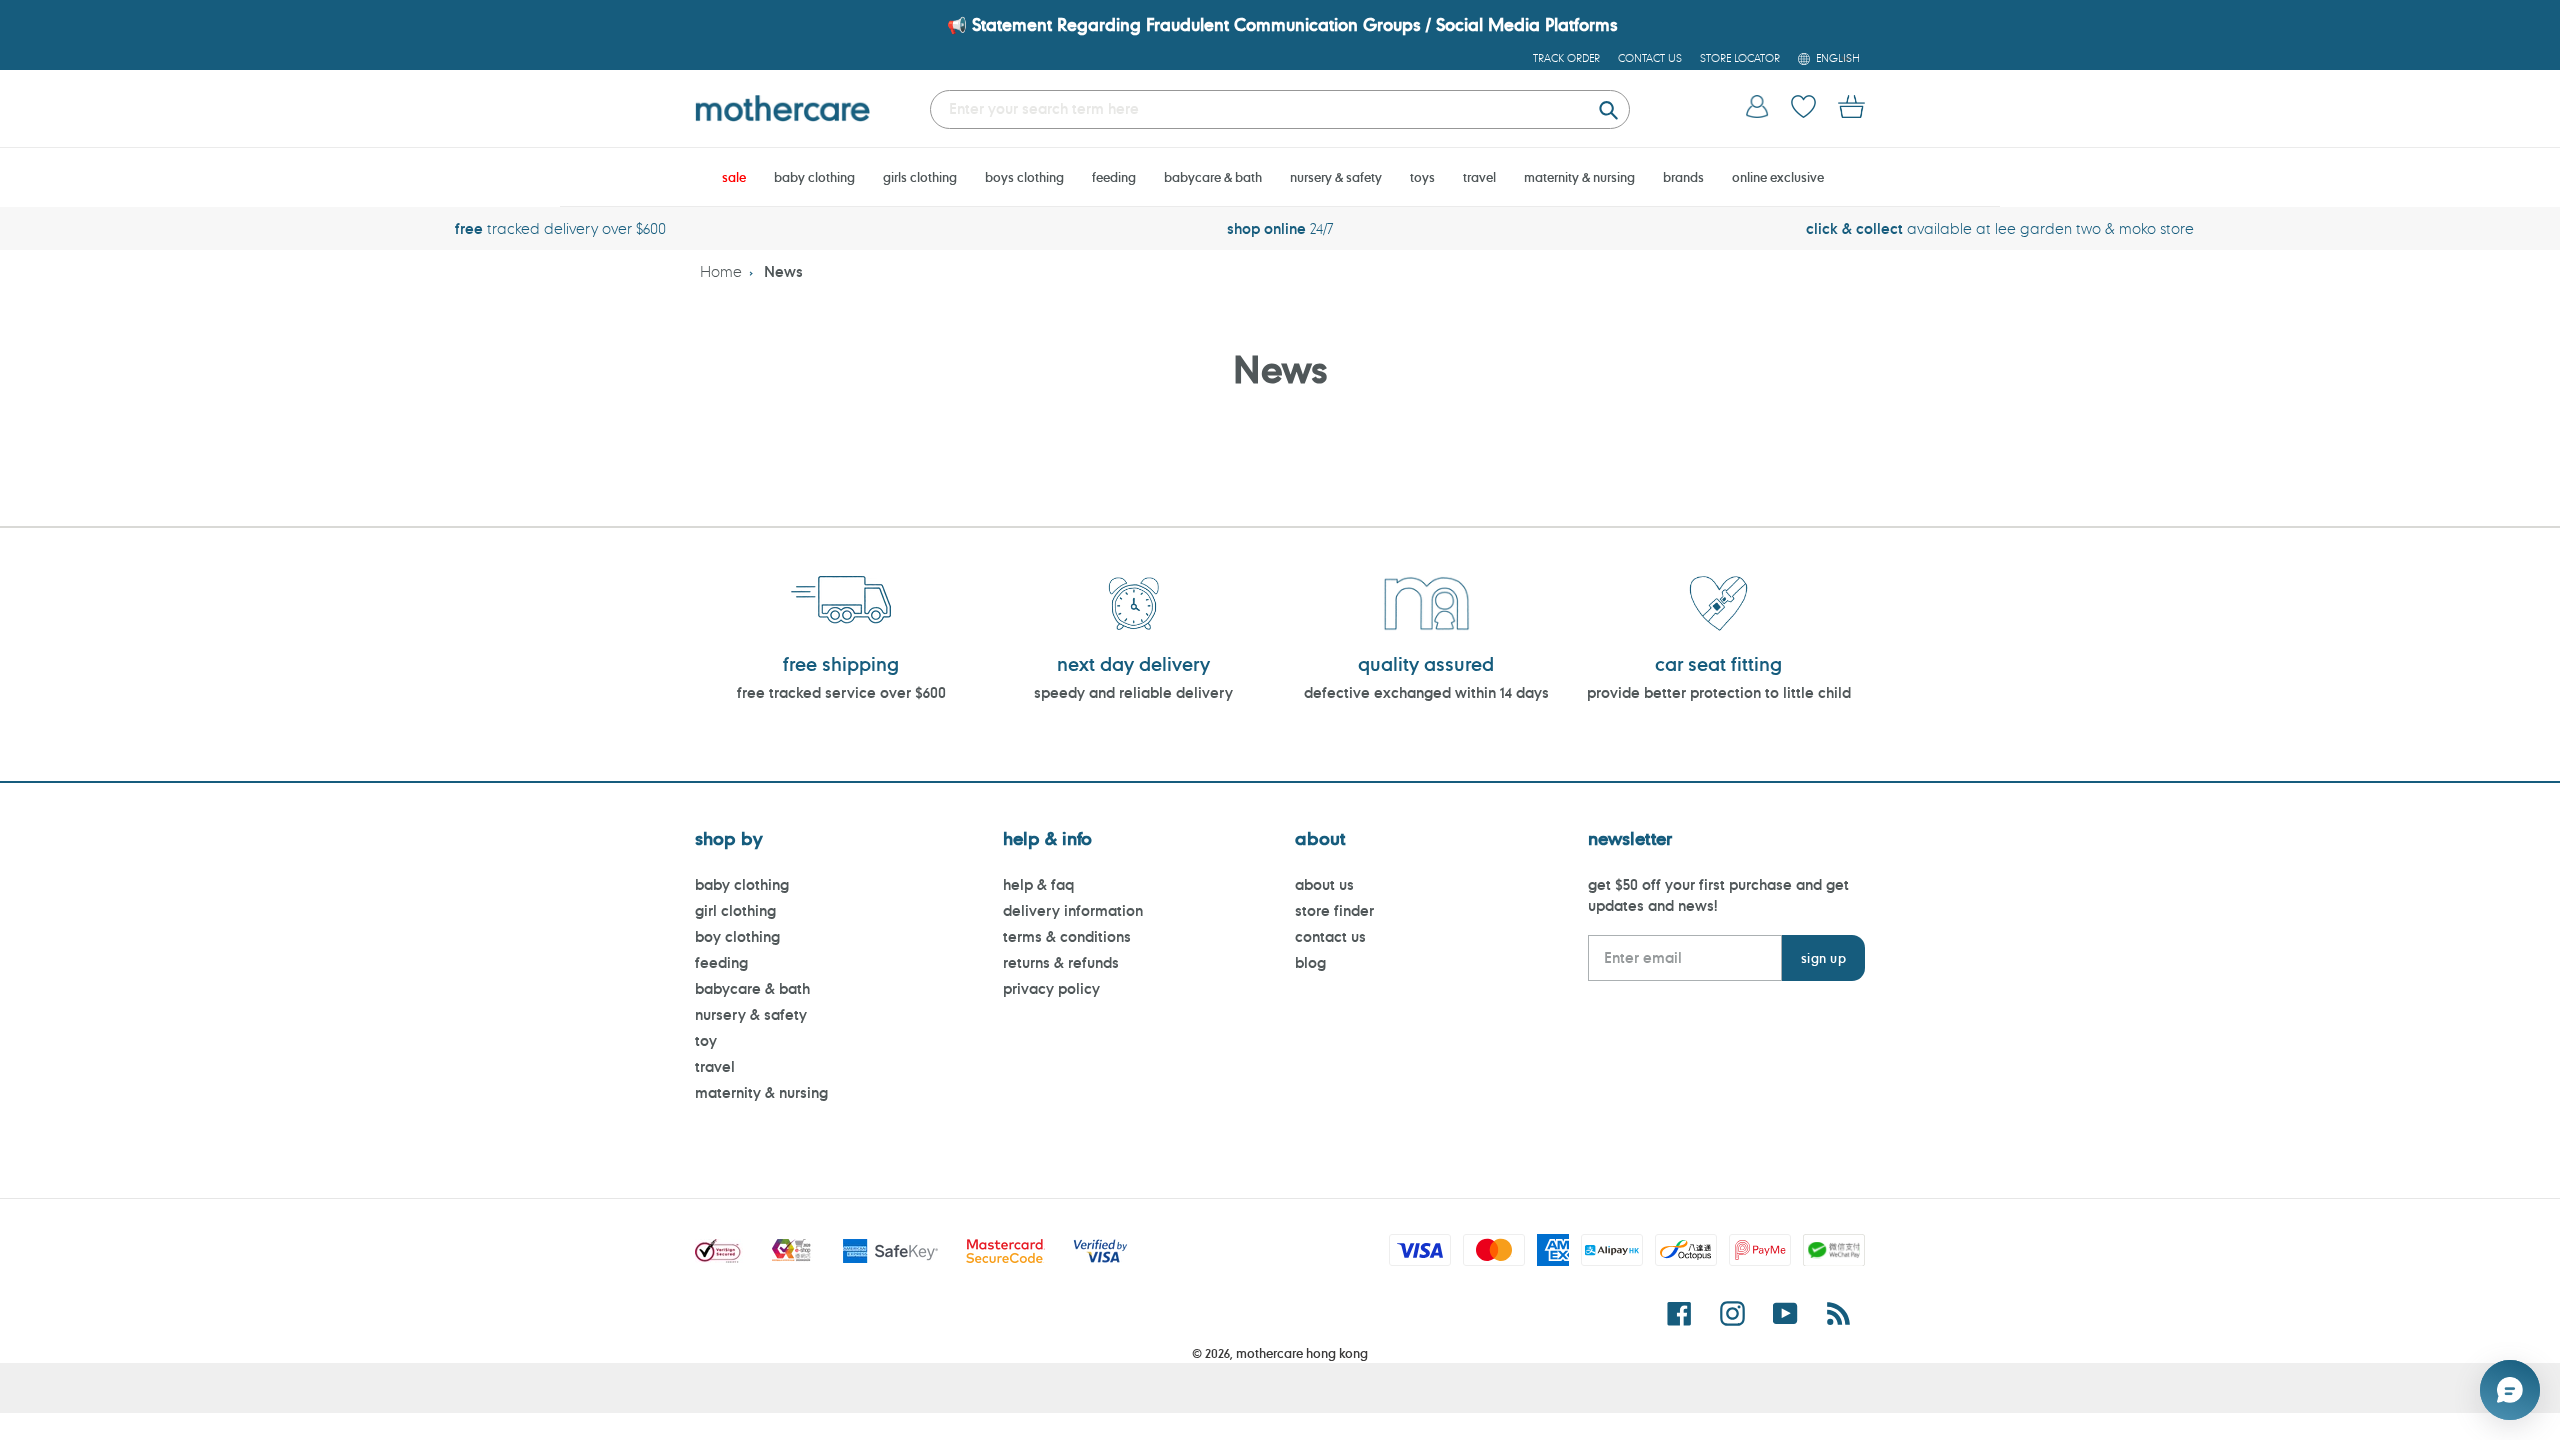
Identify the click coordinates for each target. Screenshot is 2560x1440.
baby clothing (742, 884)
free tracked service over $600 (841, 692)
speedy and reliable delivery (1133, 692)
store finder (1334, 910)
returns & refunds (1061, 962)
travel (715, 1066)
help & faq (1038, 884)
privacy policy (1051, 988)
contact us (1330, 936)
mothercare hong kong (1302, 1353)
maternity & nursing (761, 1092)
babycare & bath (752, 988)
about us (1324, 884)
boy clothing (737, 936)
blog (1310, 962)
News (783, 271)
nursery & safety (751, 1014)
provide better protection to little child (1719, 692)
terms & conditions (1067, 936)
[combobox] (1280, 109)
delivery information (1073, 910)
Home (721, 271)
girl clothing (735, 910)
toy (706, 1040)
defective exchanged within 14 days (1426, 692)
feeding (721, 962)
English (1838, 58)
